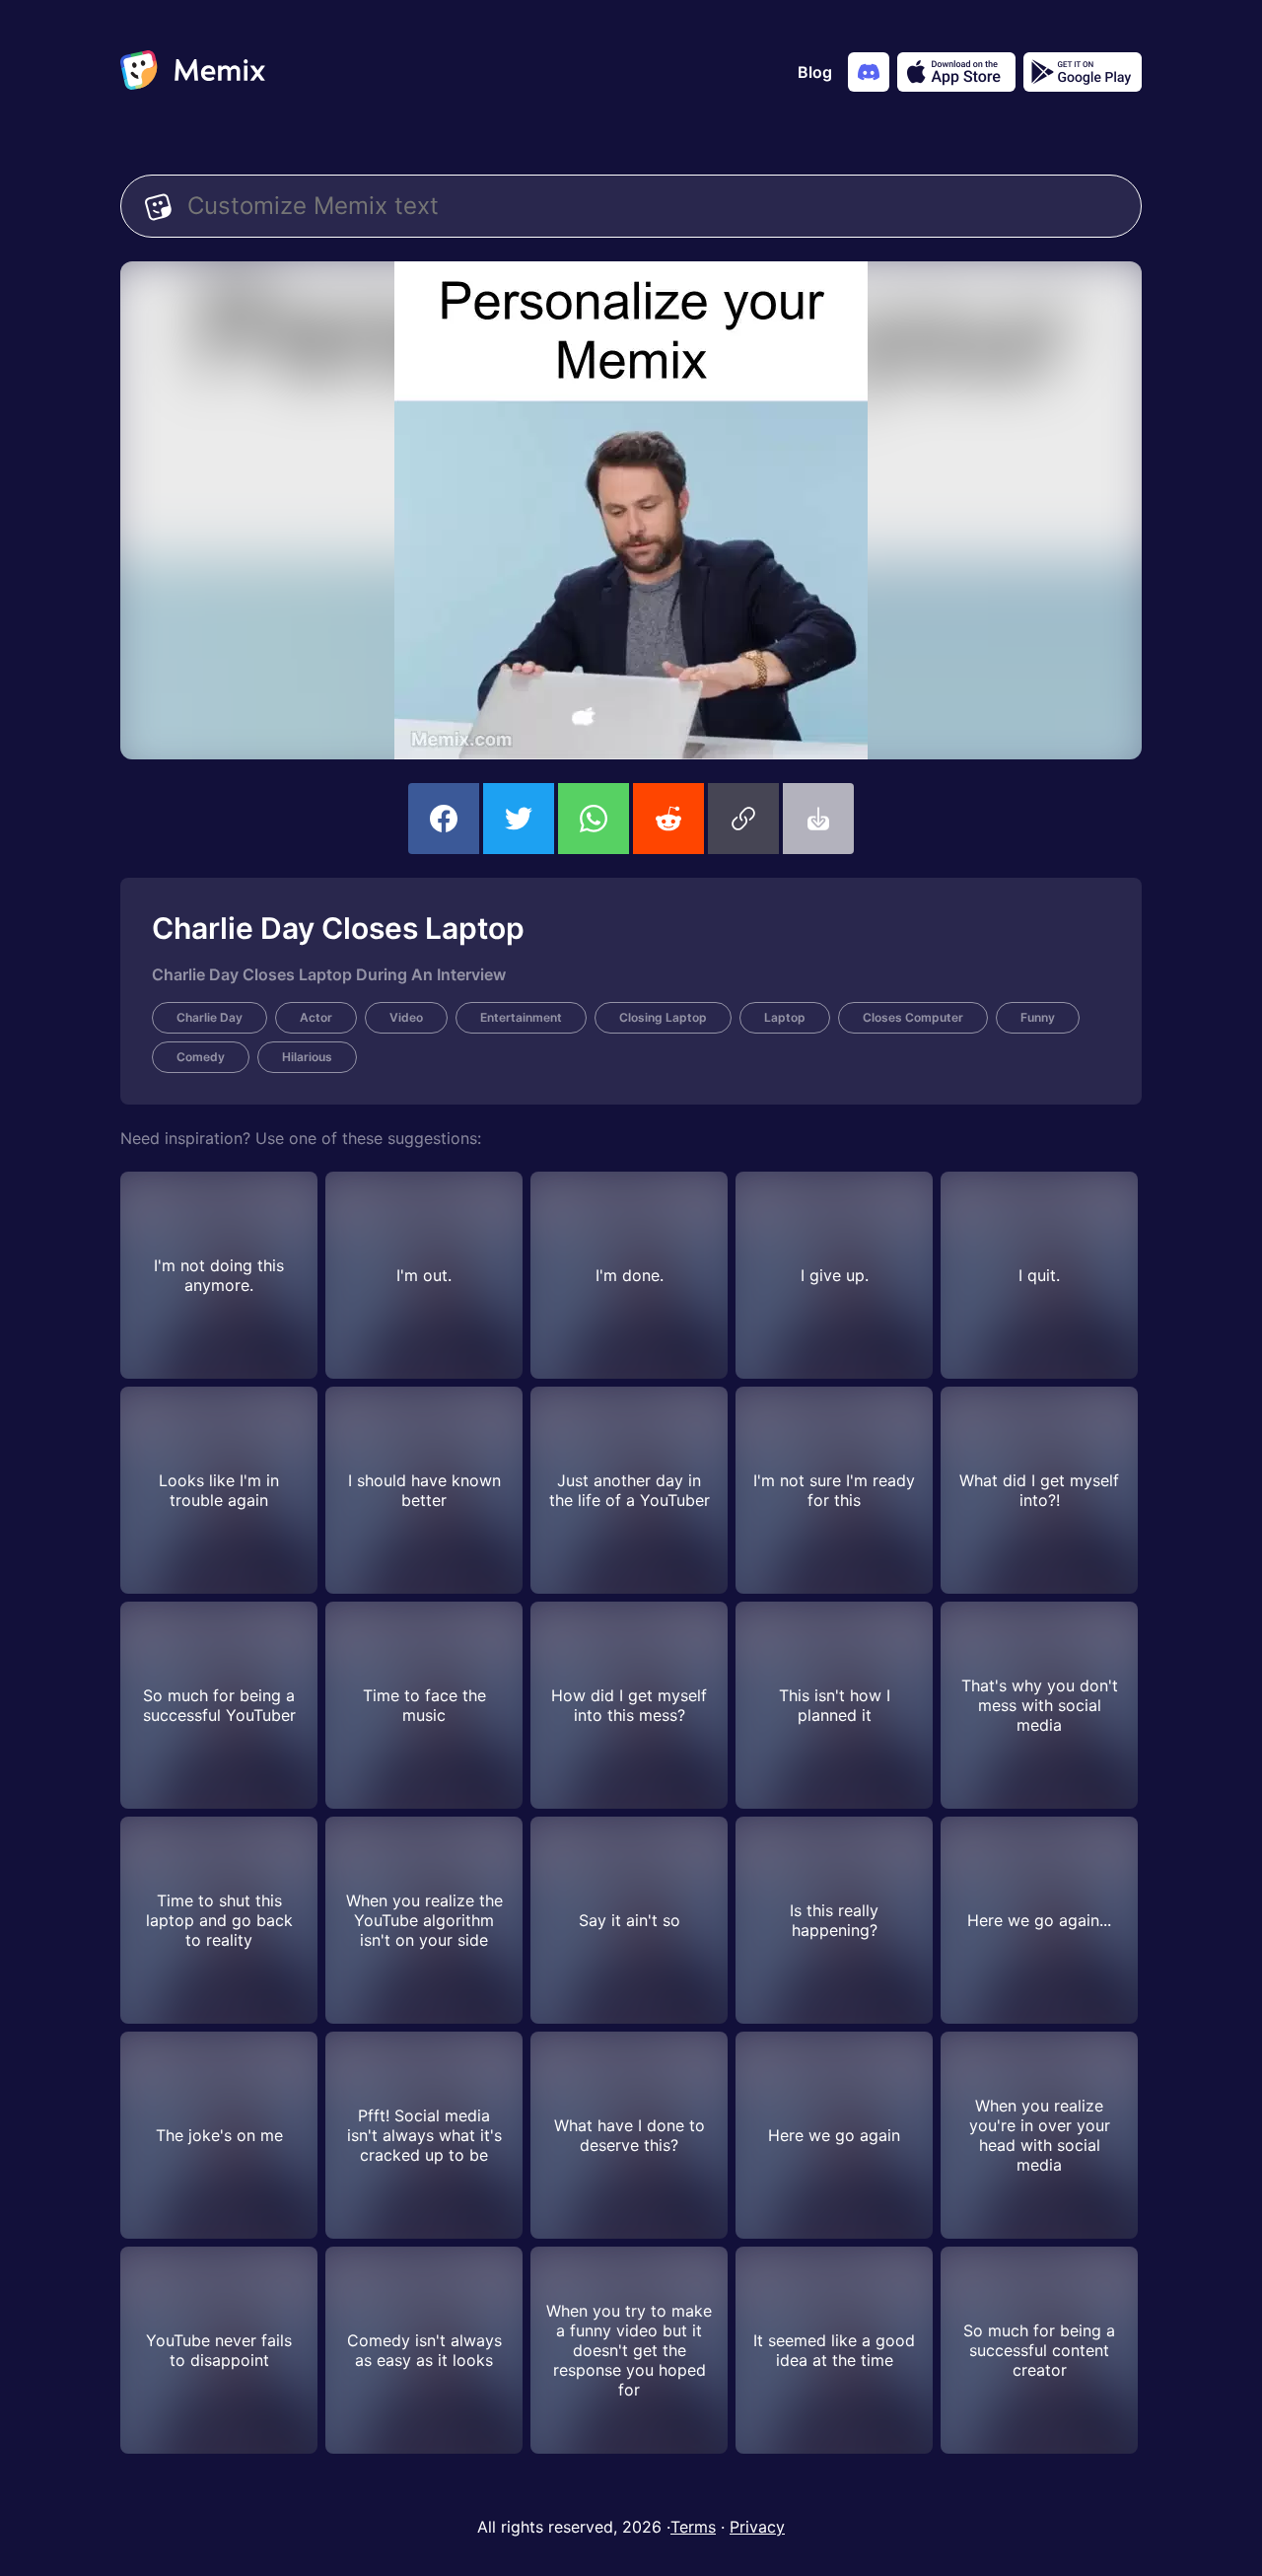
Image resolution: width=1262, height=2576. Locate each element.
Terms (693, 2527)
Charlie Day (210, 1017)
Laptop (785, 1017)
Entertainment (521, 1017)
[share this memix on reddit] (668, 819)
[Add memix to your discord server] (869, 72)
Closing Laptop (663, 1017)
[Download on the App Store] (956, 72)
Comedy (201, 1057)
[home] (193, 72)
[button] (743, 819)
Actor (316, 1017)
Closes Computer (913, 1017)
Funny (1038, 1017)
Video (406, 1017)
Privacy (757, 2527)
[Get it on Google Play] (1083, 72)
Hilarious (307, 1057)
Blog (815, 72)
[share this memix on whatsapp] (594, 819)
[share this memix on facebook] (444, 819)
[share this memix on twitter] (519, 819)
